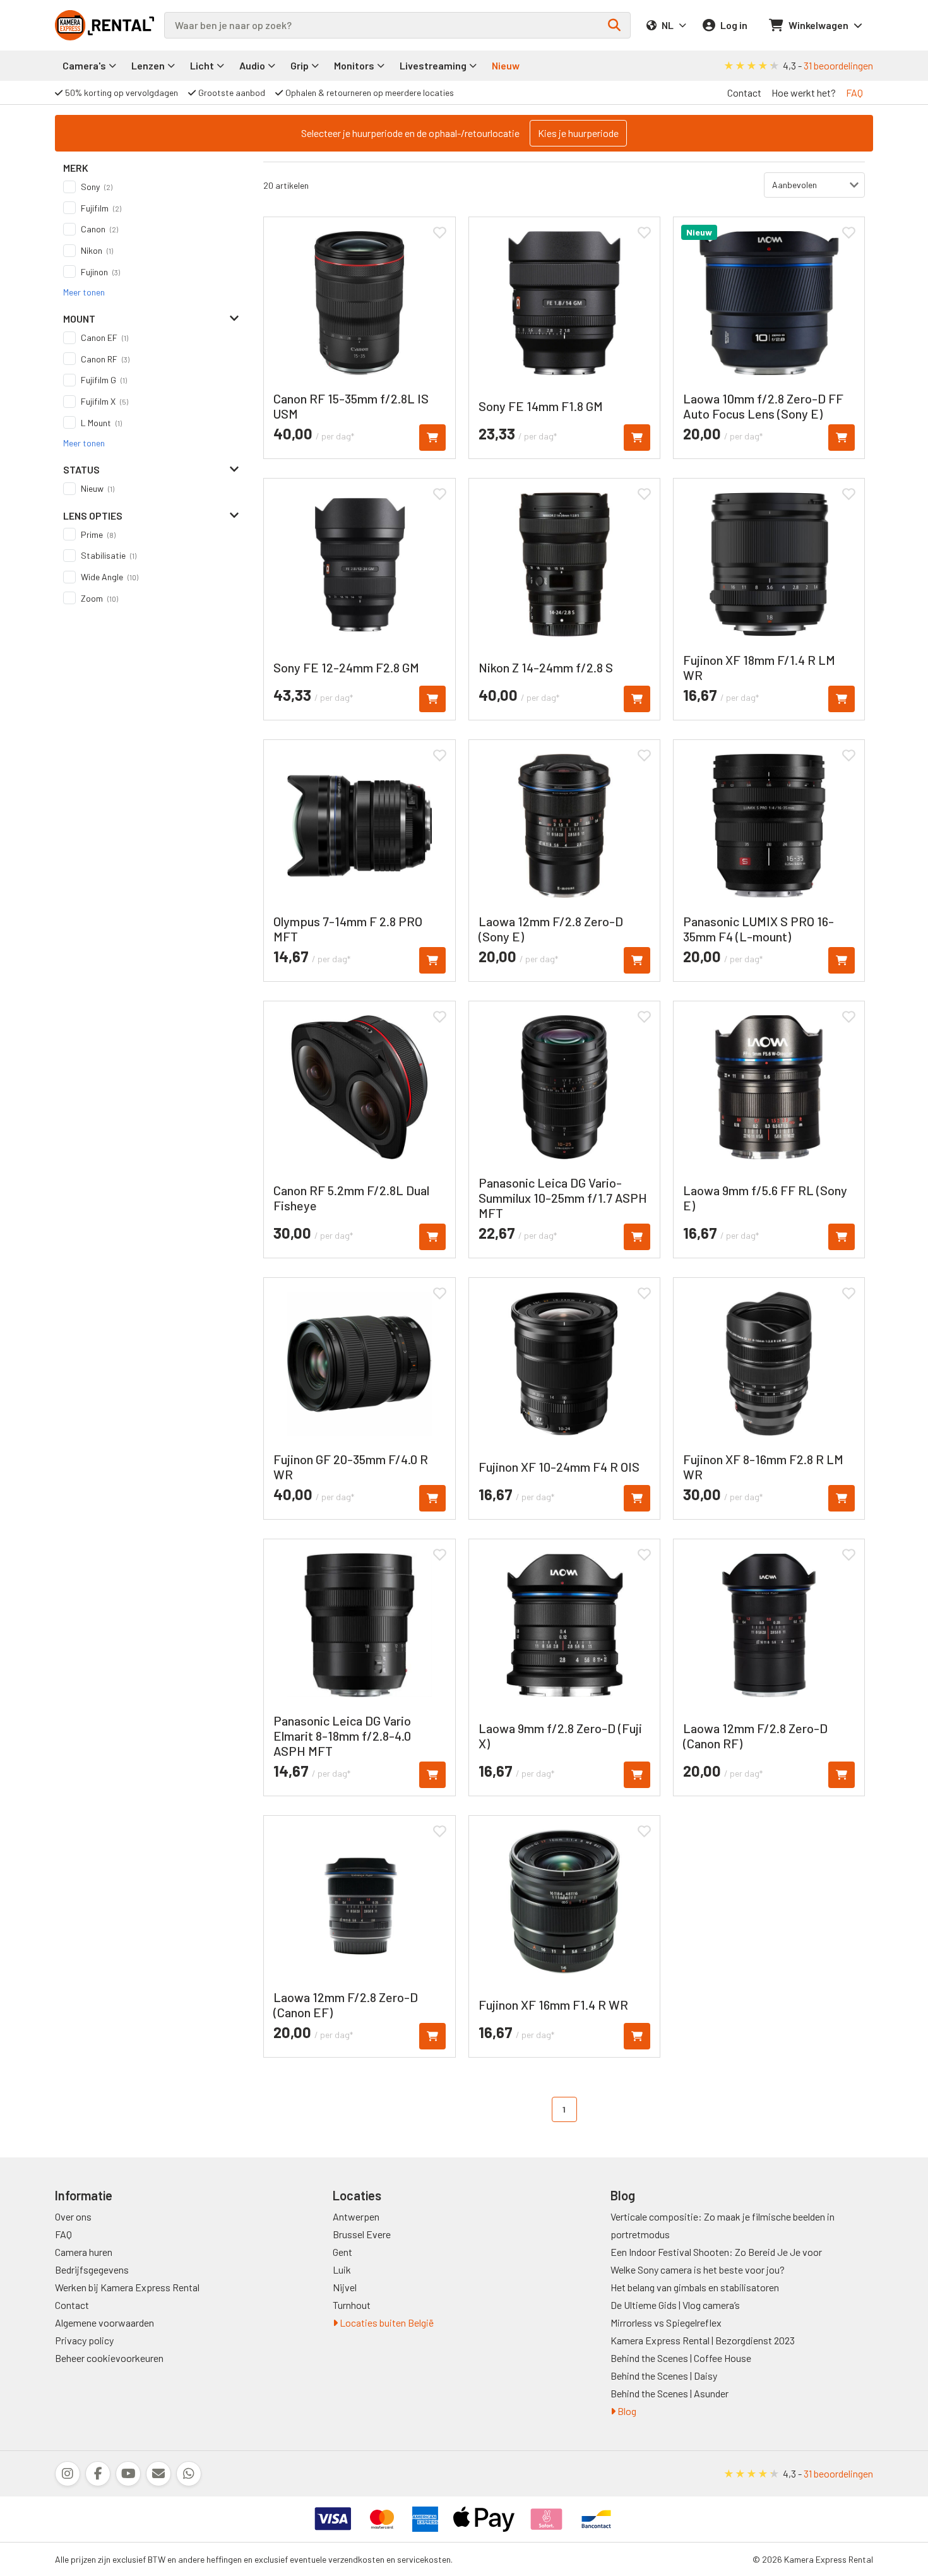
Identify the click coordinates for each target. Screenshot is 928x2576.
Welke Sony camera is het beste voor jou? (698, 2269)
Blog (626, 2411)
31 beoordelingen (838, 65)
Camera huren (84, 2252)
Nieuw (506, 65)
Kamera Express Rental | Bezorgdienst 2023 (703, 2340)
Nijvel (345, 2287)
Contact (744, 92)
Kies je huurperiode (578, 133)
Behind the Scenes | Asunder (669, 2393)
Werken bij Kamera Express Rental (127, 2287)
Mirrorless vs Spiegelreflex (666, 2323)
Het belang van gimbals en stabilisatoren (695, 2287)
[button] (84, 292)
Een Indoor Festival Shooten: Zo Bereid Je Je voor (716, 2252)
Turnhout (352, 2305)
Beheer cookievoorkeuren (109, 2358)
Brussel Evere (362, 2234)
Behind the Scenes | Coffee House (681, 2358)
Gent (342, 2252)
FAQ (854, 92)
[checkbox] (151, 187)
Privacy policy (84, 2340)
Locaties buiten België (386, 2323)
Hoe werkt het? (804, 92)
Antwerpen (356, 2216)
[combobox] (397, 25)
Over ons (73, 2216)
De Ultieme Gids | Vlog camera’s (675, 2305)
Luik (342, 2269)
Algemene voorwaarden (104, 2323)
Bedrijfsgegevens (92, 2269)
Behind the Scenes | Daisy (664, 2376)
